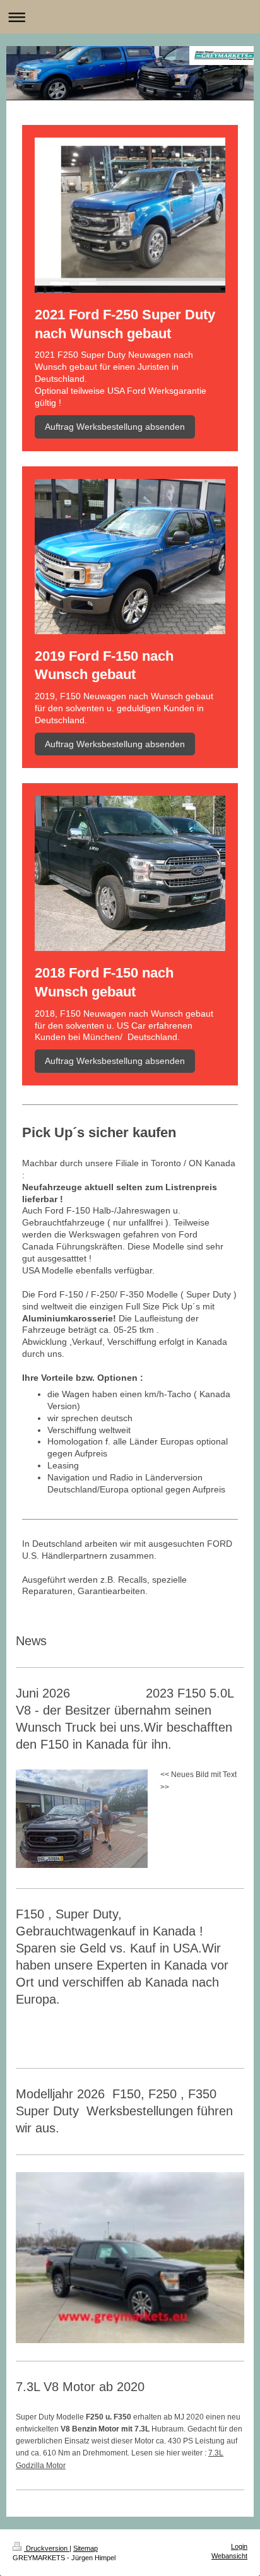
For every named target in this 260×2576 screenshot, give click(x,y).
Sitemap (86, 2548)
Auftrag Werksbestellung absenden (115, 427)
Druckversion (47, 2548)
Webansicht (229, 2556)
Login (239, 2546)
